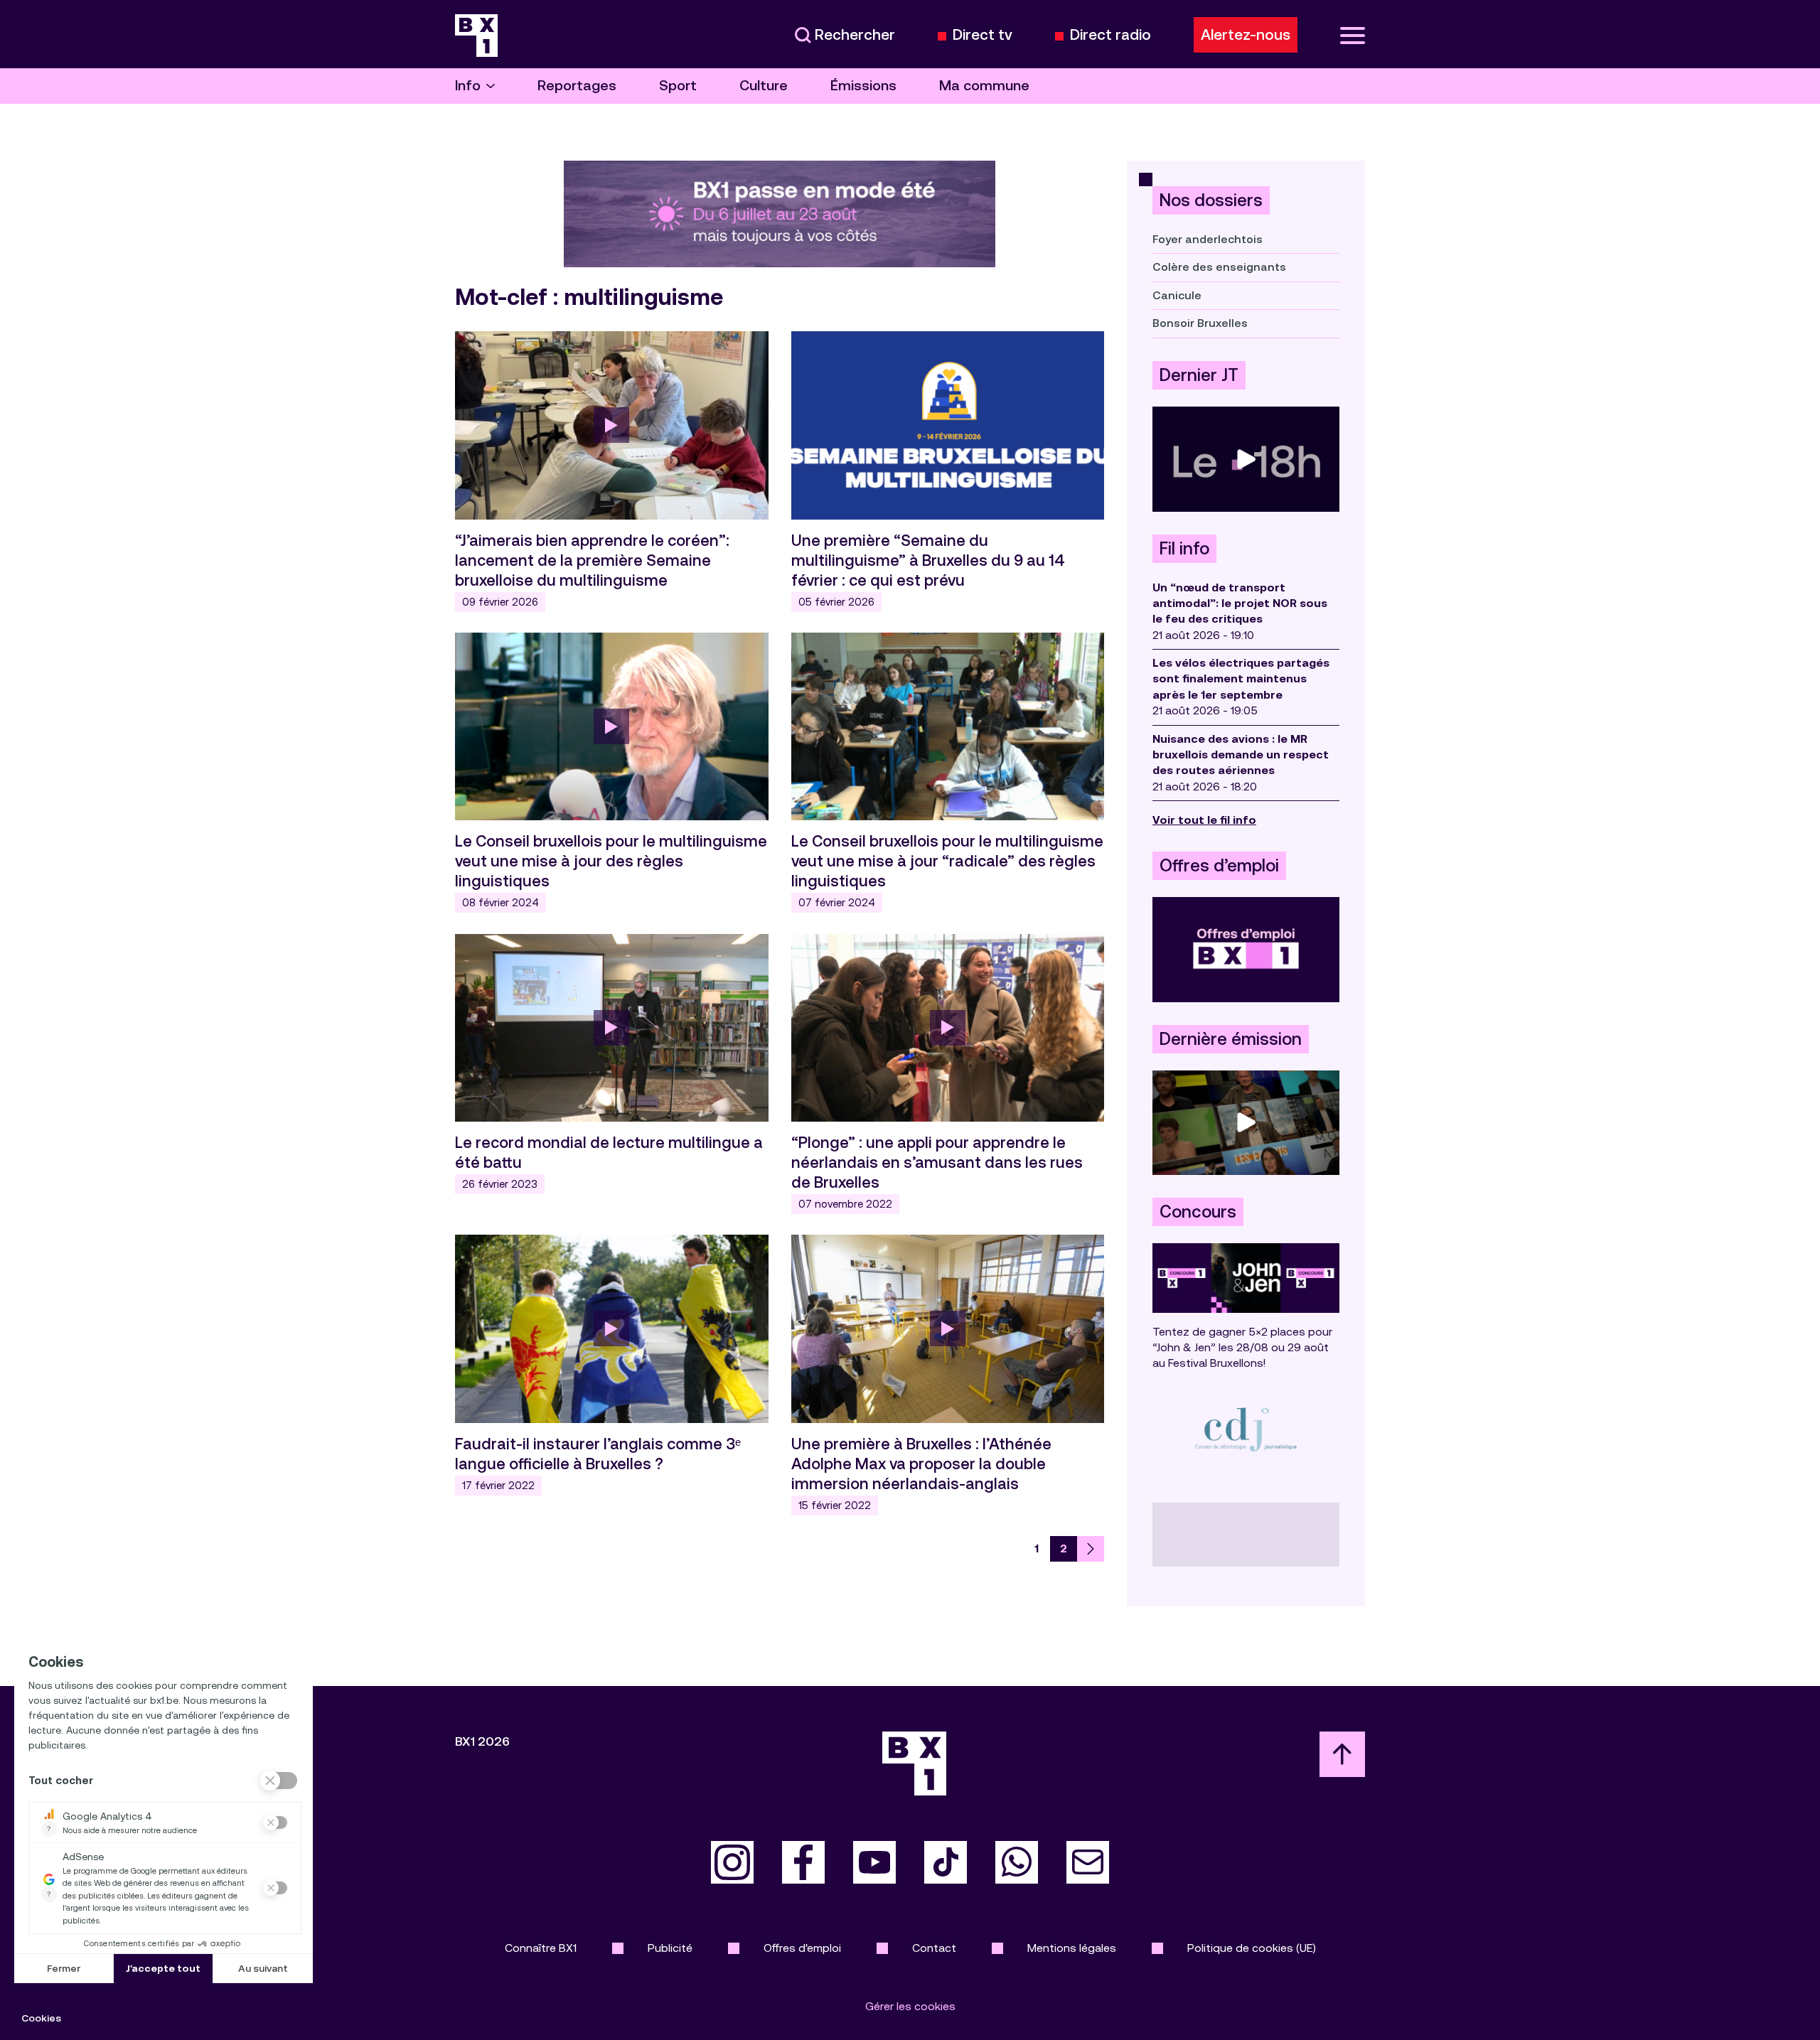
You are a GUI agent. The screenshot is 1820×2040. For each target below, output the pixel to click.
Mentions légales (1072, 1948)
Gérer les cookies (910, 2006)
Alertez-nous (1246, 35)
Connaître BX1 (541, 1948)
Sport (678, 86)
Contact (934, 1948)
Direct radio (1110, 35)
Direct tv (983, 35)
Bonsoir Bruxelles (1200, 323)
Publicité (670, 1948)
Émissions (863, 86)
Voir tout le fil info (1204, 820)
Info (468, 86)
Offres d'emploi (802, 1948)
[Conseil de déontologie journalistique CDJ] (1246, 1429)
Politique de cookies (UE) (1252, 1948)
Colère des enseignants (1219, 267)
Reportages (577, 86)
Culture (764, 86)
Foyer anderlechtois (1208, 239)
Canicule (1177, 295)
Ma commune (984, 86)
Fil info (1184, 549)
